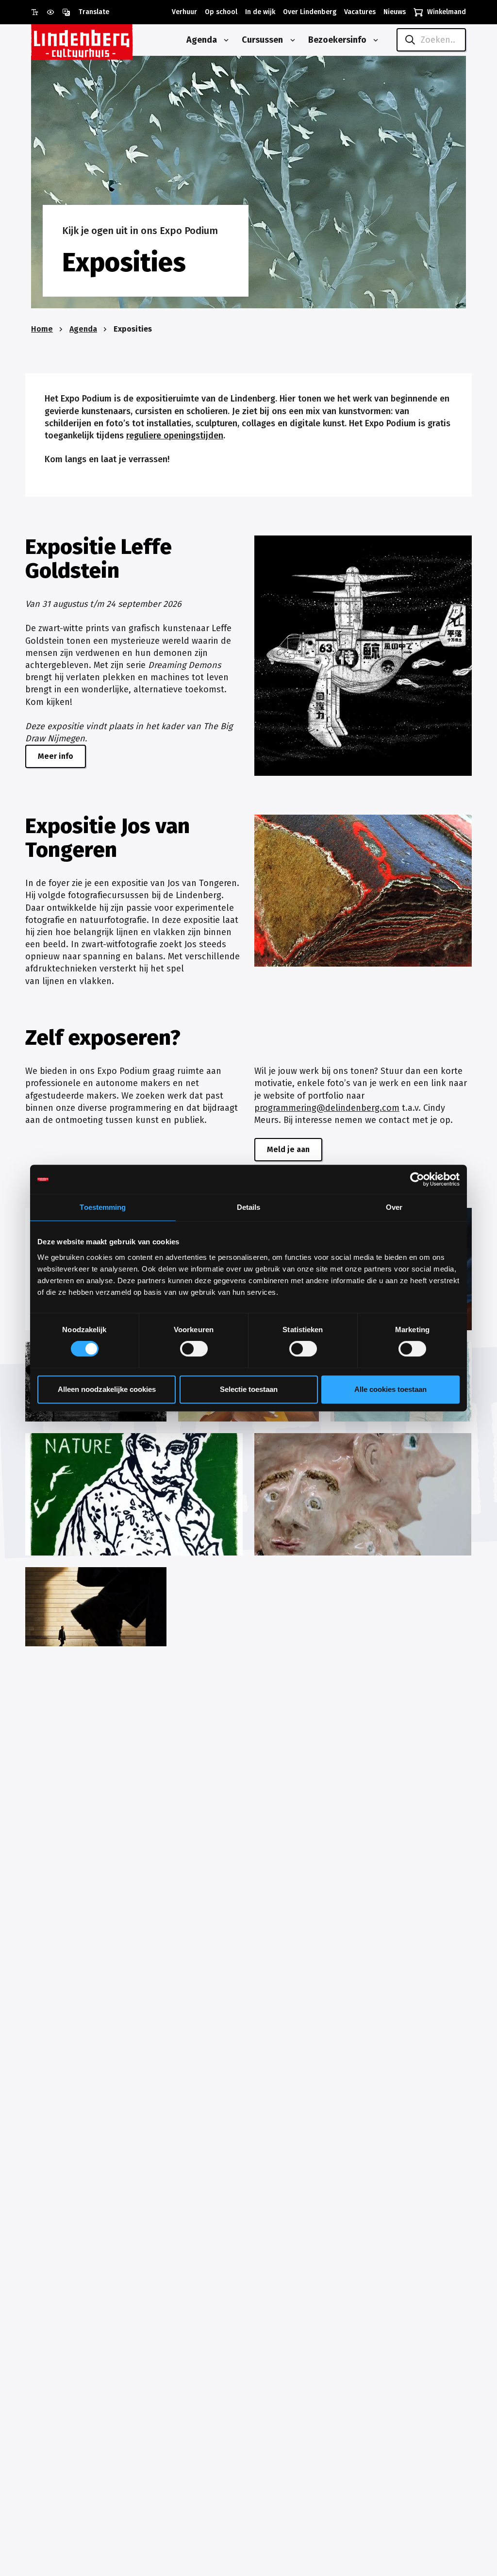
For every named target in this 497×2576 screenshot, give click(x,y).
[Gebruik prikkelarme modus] (54, 12)
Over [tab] (394, 1207)
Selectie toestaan (249, 1389)
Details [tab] (249, 1207)
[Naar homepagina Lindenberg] (104, 40)
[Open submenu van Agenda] (224, 40)
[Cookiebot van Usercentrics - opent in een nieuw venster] (417, 1179)
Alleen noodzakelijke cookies (107, 1389)
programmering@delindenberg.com (327, 1108)
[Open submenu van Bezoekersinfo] (374, 40)
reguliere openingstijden (175, 435)
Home (42, 329)
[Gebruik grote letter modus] (39, 12)
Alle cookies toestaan (390, 1389)
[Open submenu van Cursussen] (291, 40)
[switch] (194, 1349)
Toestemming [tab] (103, 1207)
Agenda (83, 329)
